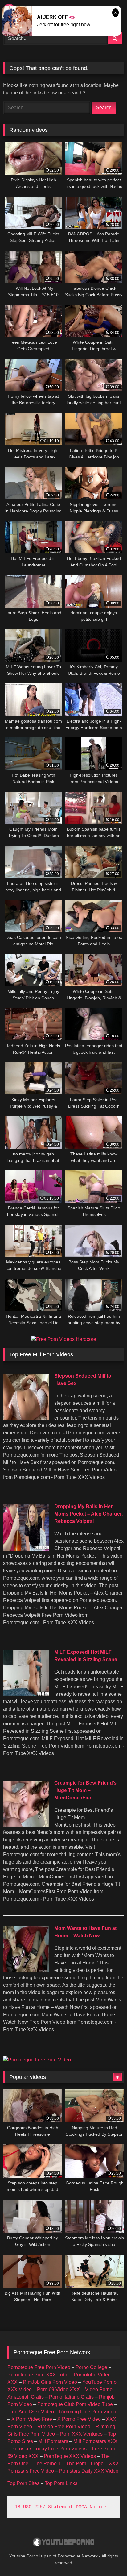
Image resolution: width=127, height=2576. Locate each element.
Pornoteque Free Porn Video (39, 2367)
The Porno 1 (47, 2464)
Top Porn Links (61, 2483)
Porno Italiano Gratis (71, 2397)
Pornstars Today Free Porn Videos (49, 2449)
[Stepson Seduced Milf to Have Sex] (26, 1419)
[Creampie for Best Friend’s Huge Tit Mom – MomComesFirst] (26, 1825)
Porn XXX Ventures (81, 2434)
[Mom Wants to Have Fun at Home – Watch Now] (26, 1971)
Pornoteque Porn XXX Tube (38, 2375)
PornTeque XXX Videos (70, 2456)
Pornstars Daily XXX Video (89, 2471)
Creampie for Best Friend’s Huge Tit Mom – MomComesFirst (85, 1790)
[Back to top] (108, 2558)
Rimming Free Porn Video (88, 2412)
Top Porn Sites (23, 2483)
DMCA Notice (91, 2507)
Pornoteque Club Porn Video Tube (75, 2404)
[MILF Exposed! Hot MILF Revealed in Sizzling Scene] (26, 1695)
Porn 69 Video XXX (58, 2389)
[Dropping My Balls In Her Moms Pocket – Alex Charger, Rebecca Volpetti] (26, 1549)
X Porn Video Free (32, 2419)
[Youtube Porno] (63, 2543)
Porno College (91, 2367)
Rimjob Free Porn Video (64, 2427)
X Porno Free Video (79, 2419)
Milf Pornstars (53, 2441)
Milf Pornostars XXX (95, 2441)
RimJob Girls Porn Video (50, 2382)
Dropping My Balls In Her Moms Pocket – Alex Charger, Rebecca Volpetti (88, 1514)
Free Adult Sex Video (31, 2412)
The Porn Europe (85, 2464)
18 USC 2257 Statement (44, 2507)
